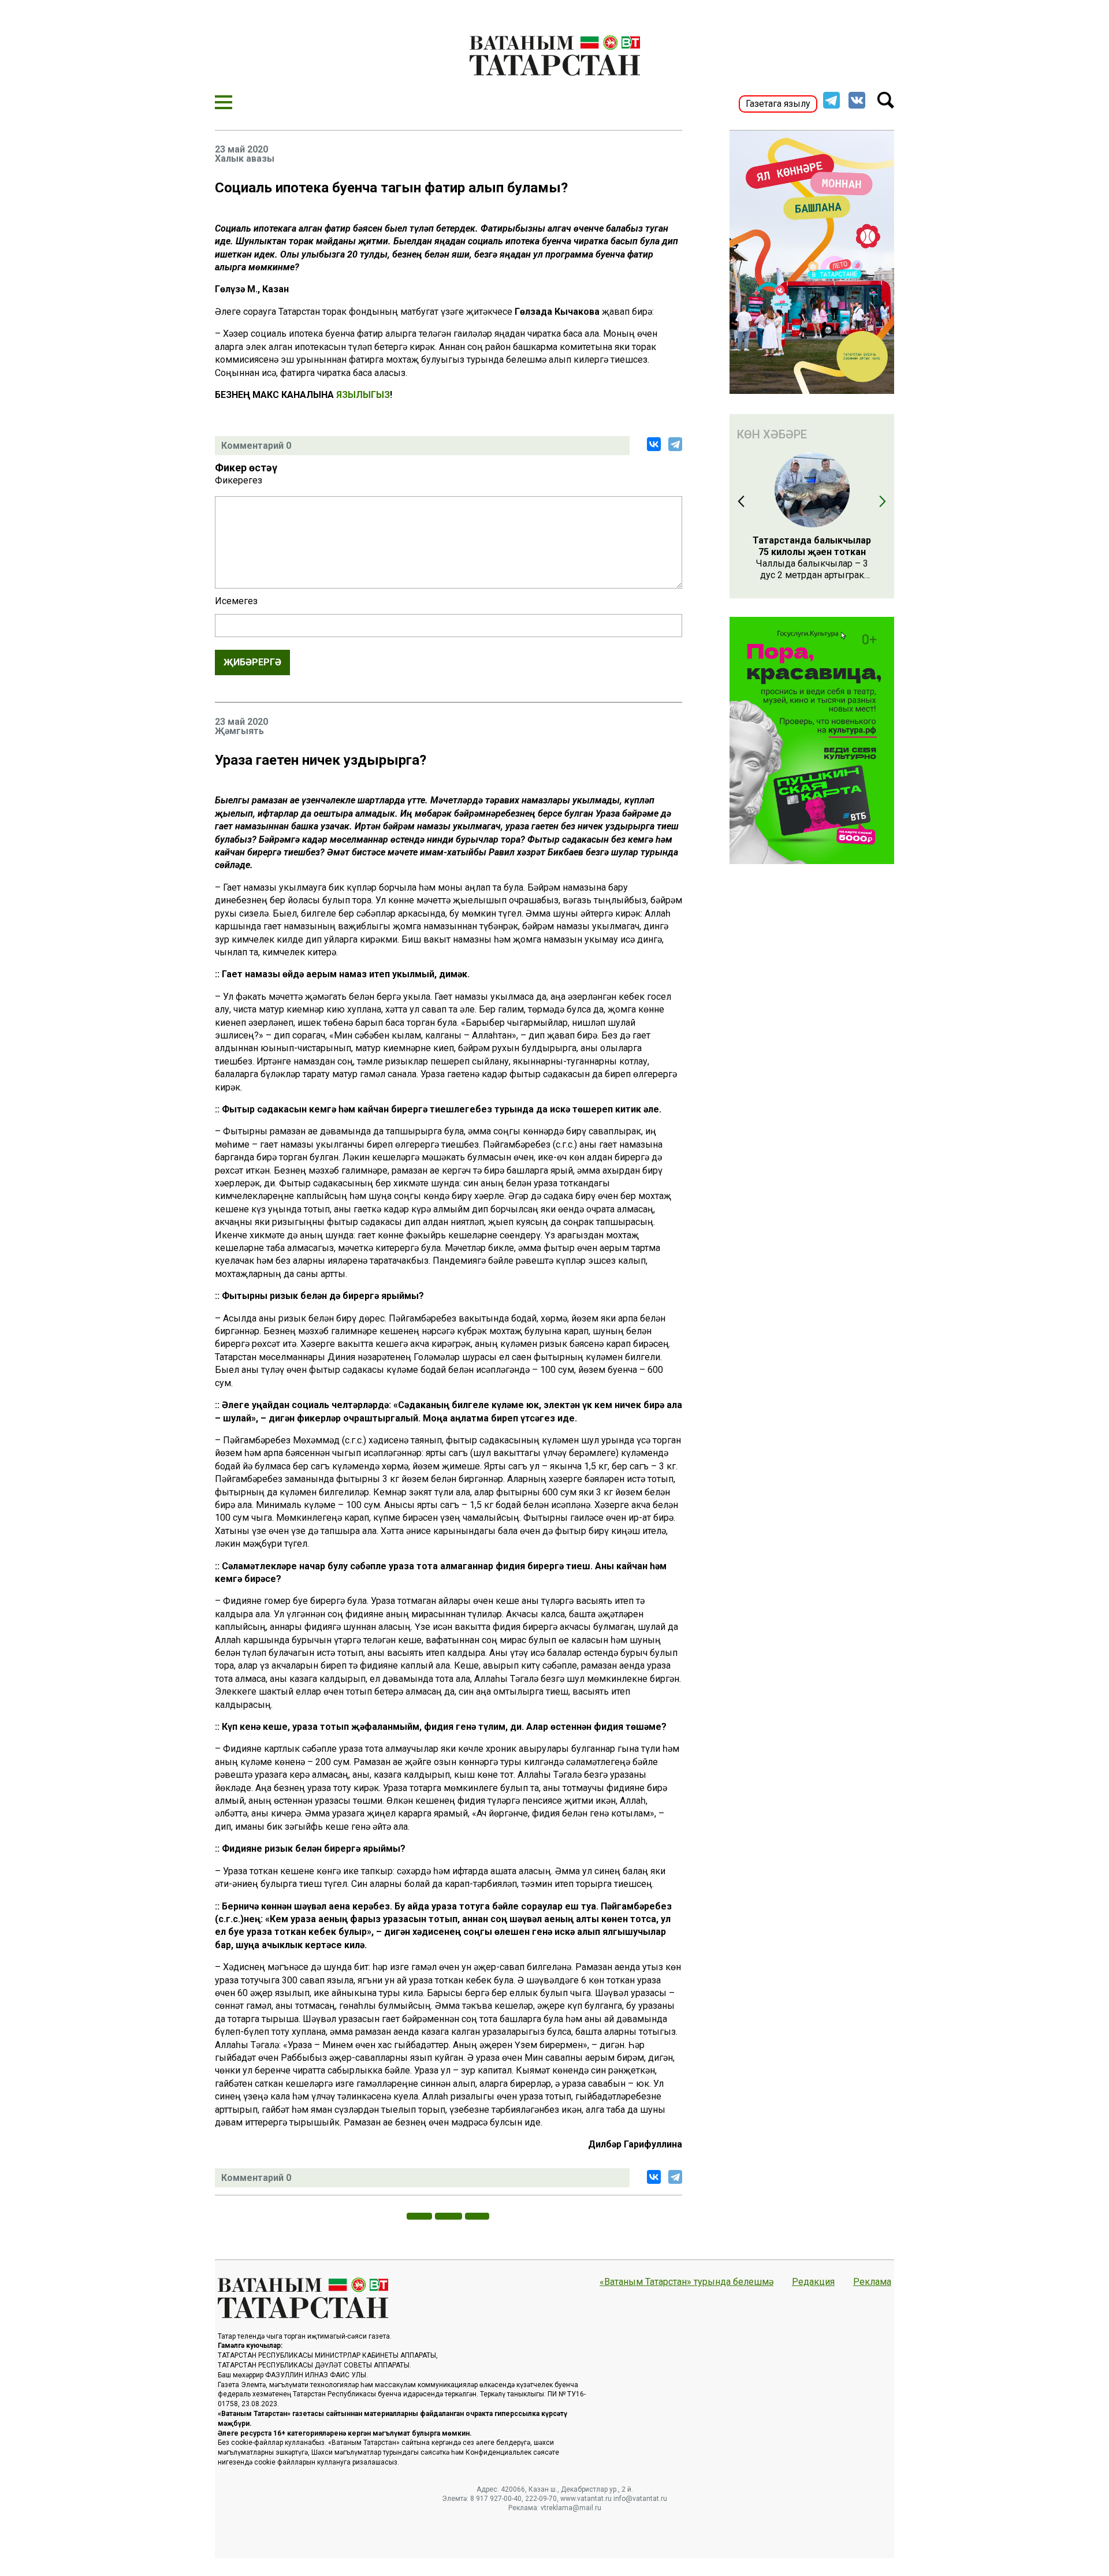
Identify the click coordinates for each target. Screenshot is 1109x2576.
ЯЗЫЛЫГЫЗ (363, 395)
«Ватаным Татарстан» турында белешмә (686, 2282)
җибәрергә (252, 662)
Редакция (813, 2282)
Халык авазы (245, 159)
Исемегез (236, 601)
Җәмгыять (239, 731)
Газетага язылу (778, 104)
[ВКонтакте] (654, 444)
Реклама (872, 2282)
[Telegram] (675, 444)
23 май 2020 (241, 150)
